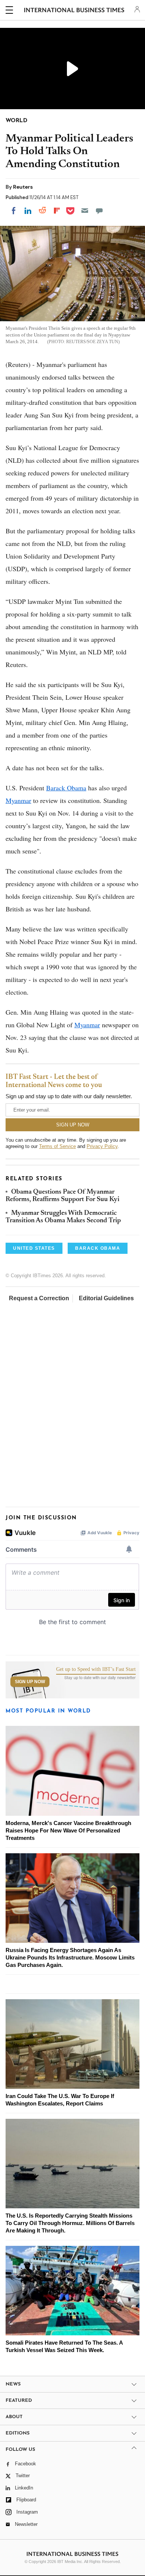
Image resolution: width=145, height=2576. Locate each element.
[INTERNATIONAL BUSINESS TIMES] (74, 11)
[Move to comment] (99, 211)
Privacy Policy (102, 1146)
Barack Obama (66, 788)
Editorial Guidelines (106, 1298)
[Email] (85, 211)
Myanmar (18, 800)
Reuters (23, 187)
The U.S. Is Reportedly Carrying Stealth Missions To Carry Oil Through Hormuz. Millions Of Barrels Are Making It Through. (70, 2223)
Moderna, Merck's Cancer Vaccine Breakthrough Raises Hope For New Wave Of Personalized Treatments (68, 1830)
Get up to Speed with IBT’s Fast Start (96, 1669)
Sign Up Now (30, 1682)
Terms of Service (57, 1146)
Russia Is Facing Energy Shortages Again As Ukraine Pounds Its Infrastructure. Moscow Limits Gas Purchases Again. (70, 1957)
